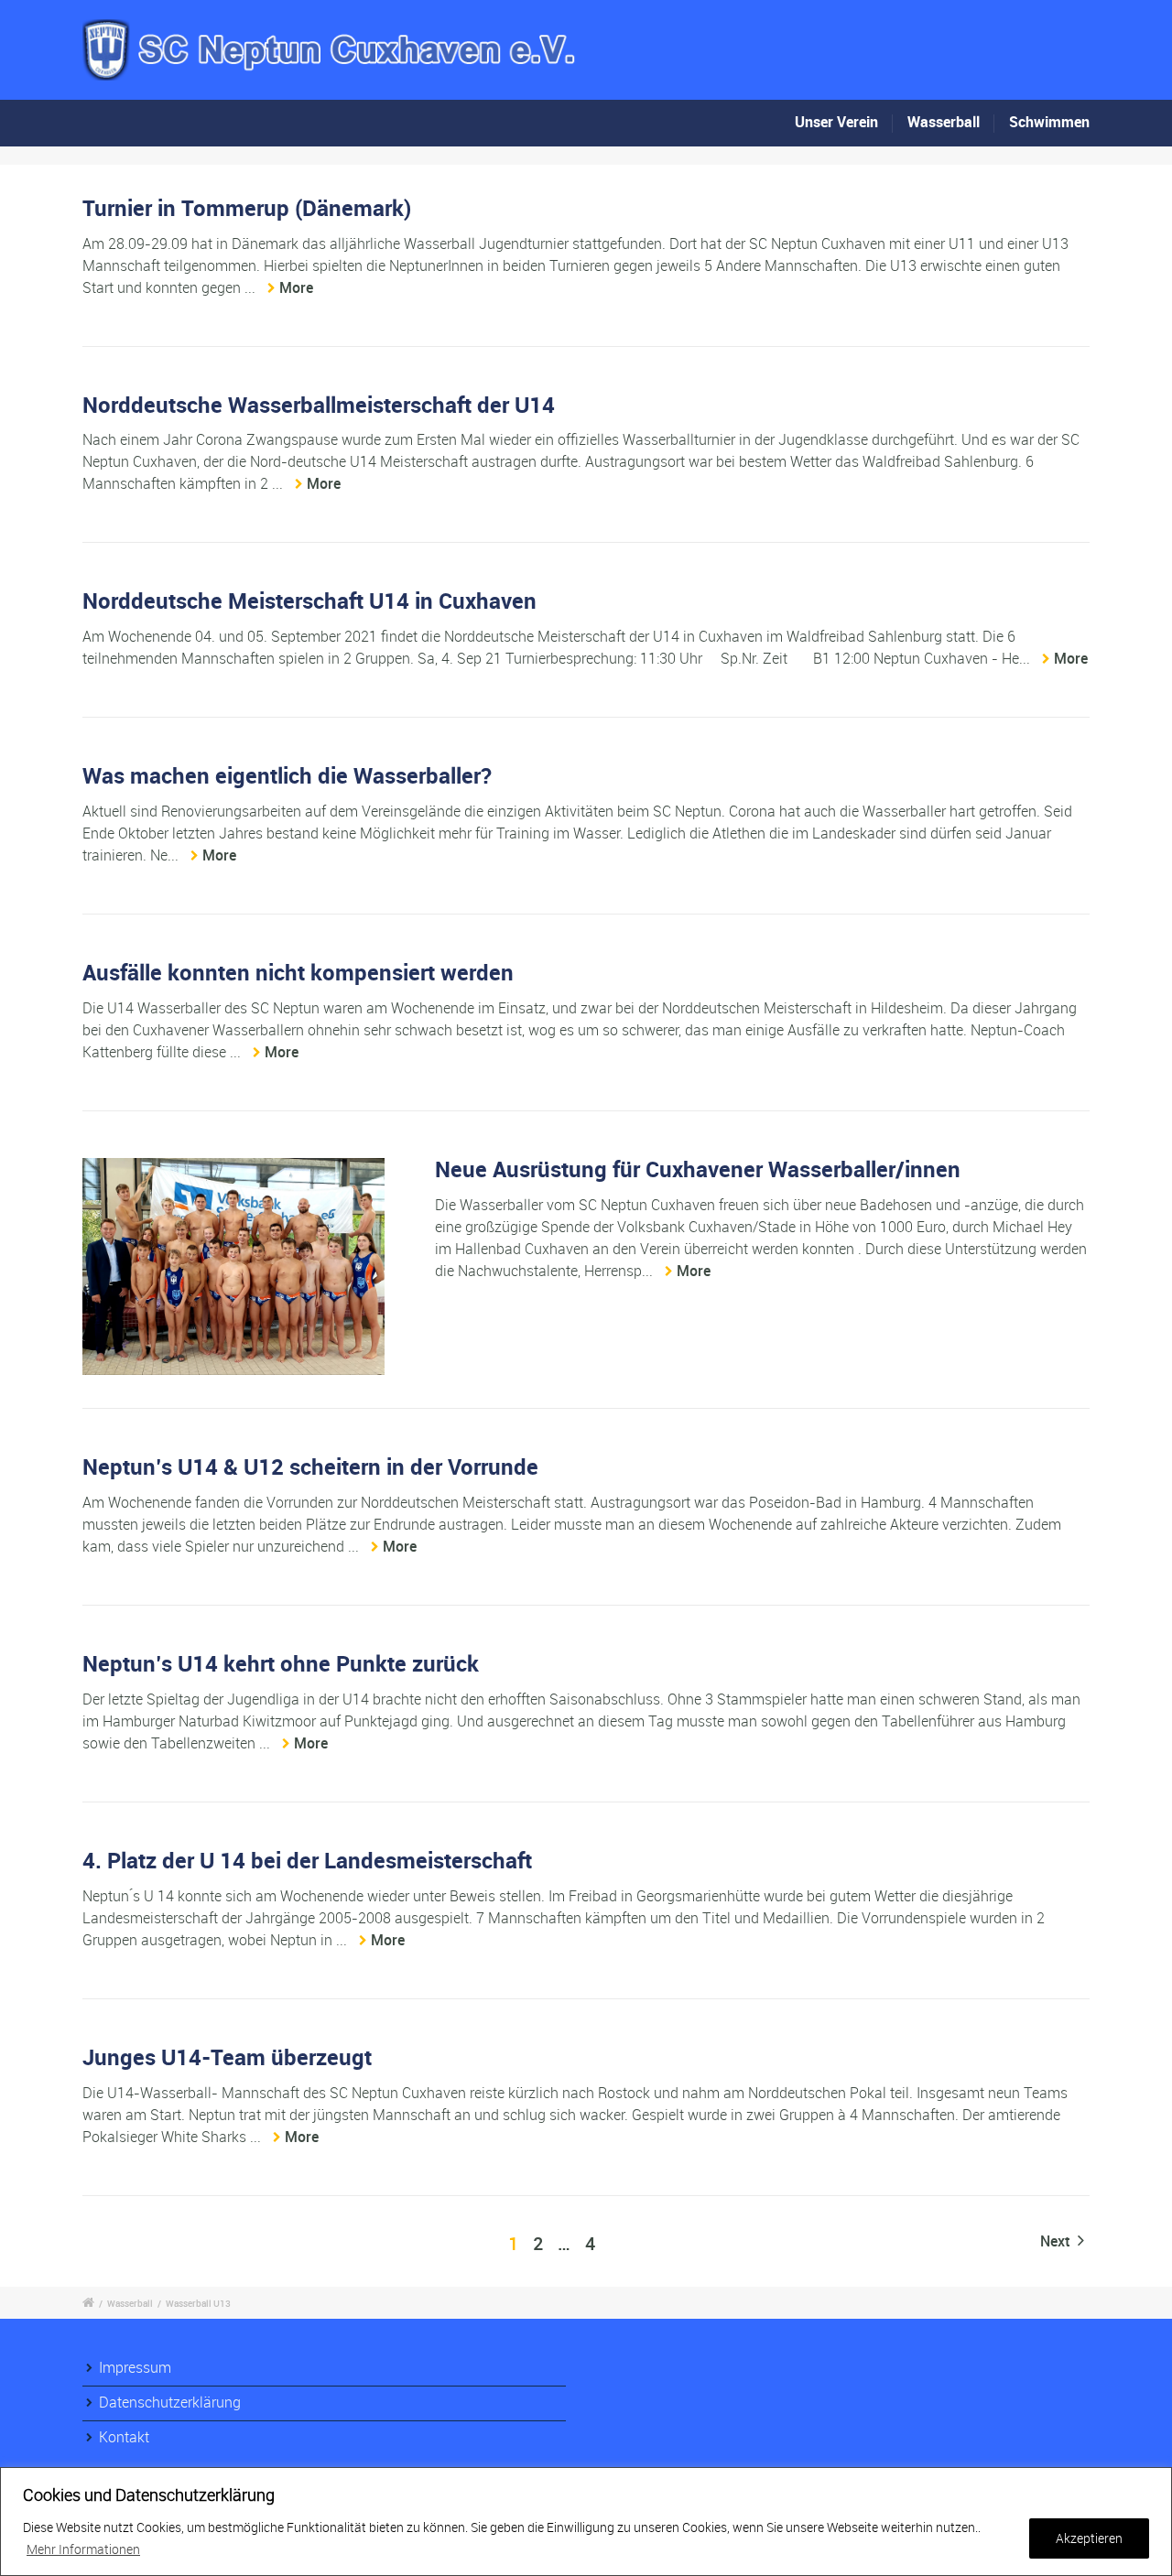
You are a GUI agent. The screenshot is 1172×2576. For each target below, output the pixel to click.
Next (1057, 2241)
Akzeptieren (1089, 2538)
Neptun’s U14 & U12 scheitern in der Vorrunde (310, 1467)
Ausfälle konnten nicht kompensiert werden (298, 972)
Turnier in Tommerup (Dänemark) (247, 208)
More (296, 287)
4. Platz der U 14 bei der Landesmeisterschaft (307, 1860)
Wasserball (944, 122)
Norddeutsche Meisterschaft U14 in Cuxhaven (309, 601)
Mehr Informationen (83, 2549)
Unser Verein (836, 122)
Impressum (135, 2367)
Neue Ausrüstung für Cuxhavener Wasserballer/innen (698, 1169)
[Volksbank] (233, 1266)
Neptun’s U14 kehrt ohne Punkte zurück (281, 1663)
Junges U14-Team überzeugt (227, 2057)
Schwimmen (1049, 122)
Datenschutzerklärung (170, 2402)
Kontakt (124, 2437)
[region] (586, 2522)
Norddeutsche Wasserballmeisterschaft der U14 (319, 405)
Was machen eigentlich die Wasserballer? (287, 775)
